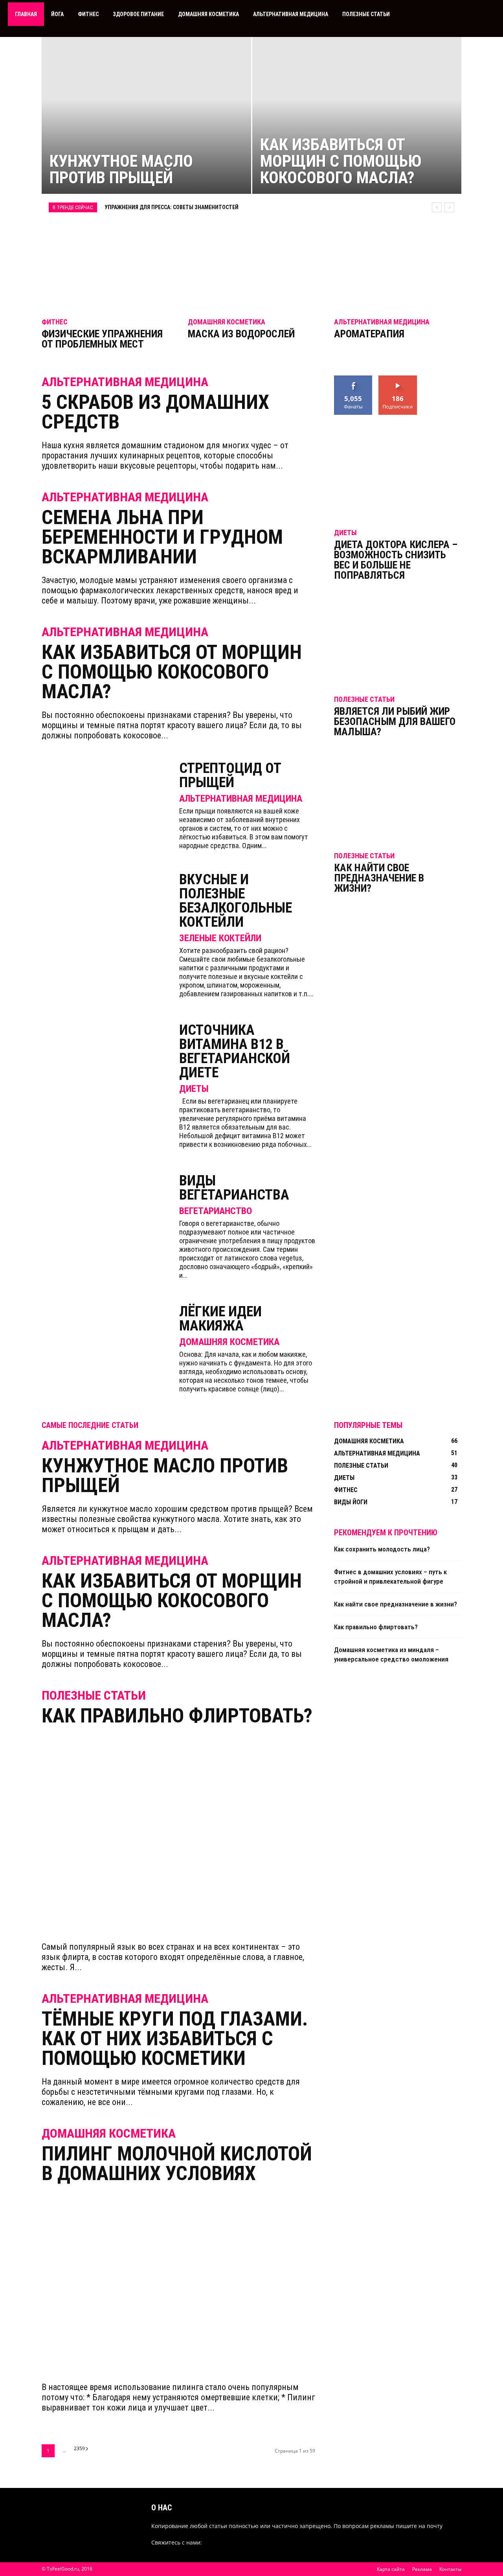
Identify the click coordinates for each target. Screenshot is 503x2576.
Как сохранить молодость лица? (382, 1549)
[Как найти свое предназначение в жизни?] (398, 801)
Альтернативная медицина (291, 14)
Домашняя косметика (208, 14)
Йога (57, 14)
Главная (26, 14)
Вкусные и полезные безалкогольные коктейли (236, 901)
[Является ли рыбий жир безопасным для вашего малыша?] (398, 638)
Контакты (450, 2569)
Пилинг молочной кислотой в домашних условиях (177, 2164)
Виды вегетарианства (234, 1188)
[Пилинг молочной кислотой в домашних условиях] (178, 2283)
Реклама (422, 2569)
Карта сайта (391, 2569)
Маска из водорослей (241, 334)
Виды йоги (351, 1502)
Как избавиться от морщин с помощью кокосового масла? (172, 672)
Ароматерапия (369, 334)
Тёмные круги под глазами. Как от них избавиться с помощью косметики (175, 2039)
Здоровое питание (138, 14)
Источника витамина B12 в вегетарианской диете (235, 1051)
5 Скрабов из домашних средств (155, 412)
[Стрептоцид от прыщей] (105, 804)
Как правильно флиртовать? (177, 1716)
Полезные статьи (366, 14)
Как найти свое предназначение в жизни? (379, 878)
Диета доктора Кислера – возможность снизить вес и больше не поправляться (396, 560)
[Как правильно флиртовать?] (178, 1834)
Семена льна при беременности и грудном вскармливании (162, 537)
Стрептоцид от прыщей (230, 775)
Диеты (194, 1089)
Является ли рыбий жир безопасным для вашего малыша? (395, 721)
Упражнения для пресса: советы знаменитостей (172, 207)
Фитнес (88, 14)
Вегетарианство (216, 1211)
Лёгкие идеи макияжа (220, 1319)
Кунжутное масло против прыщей (165, 1476)
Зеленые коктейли (220, 938)
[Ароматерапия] (398, 264)
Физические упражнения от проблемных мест (102, 339)
